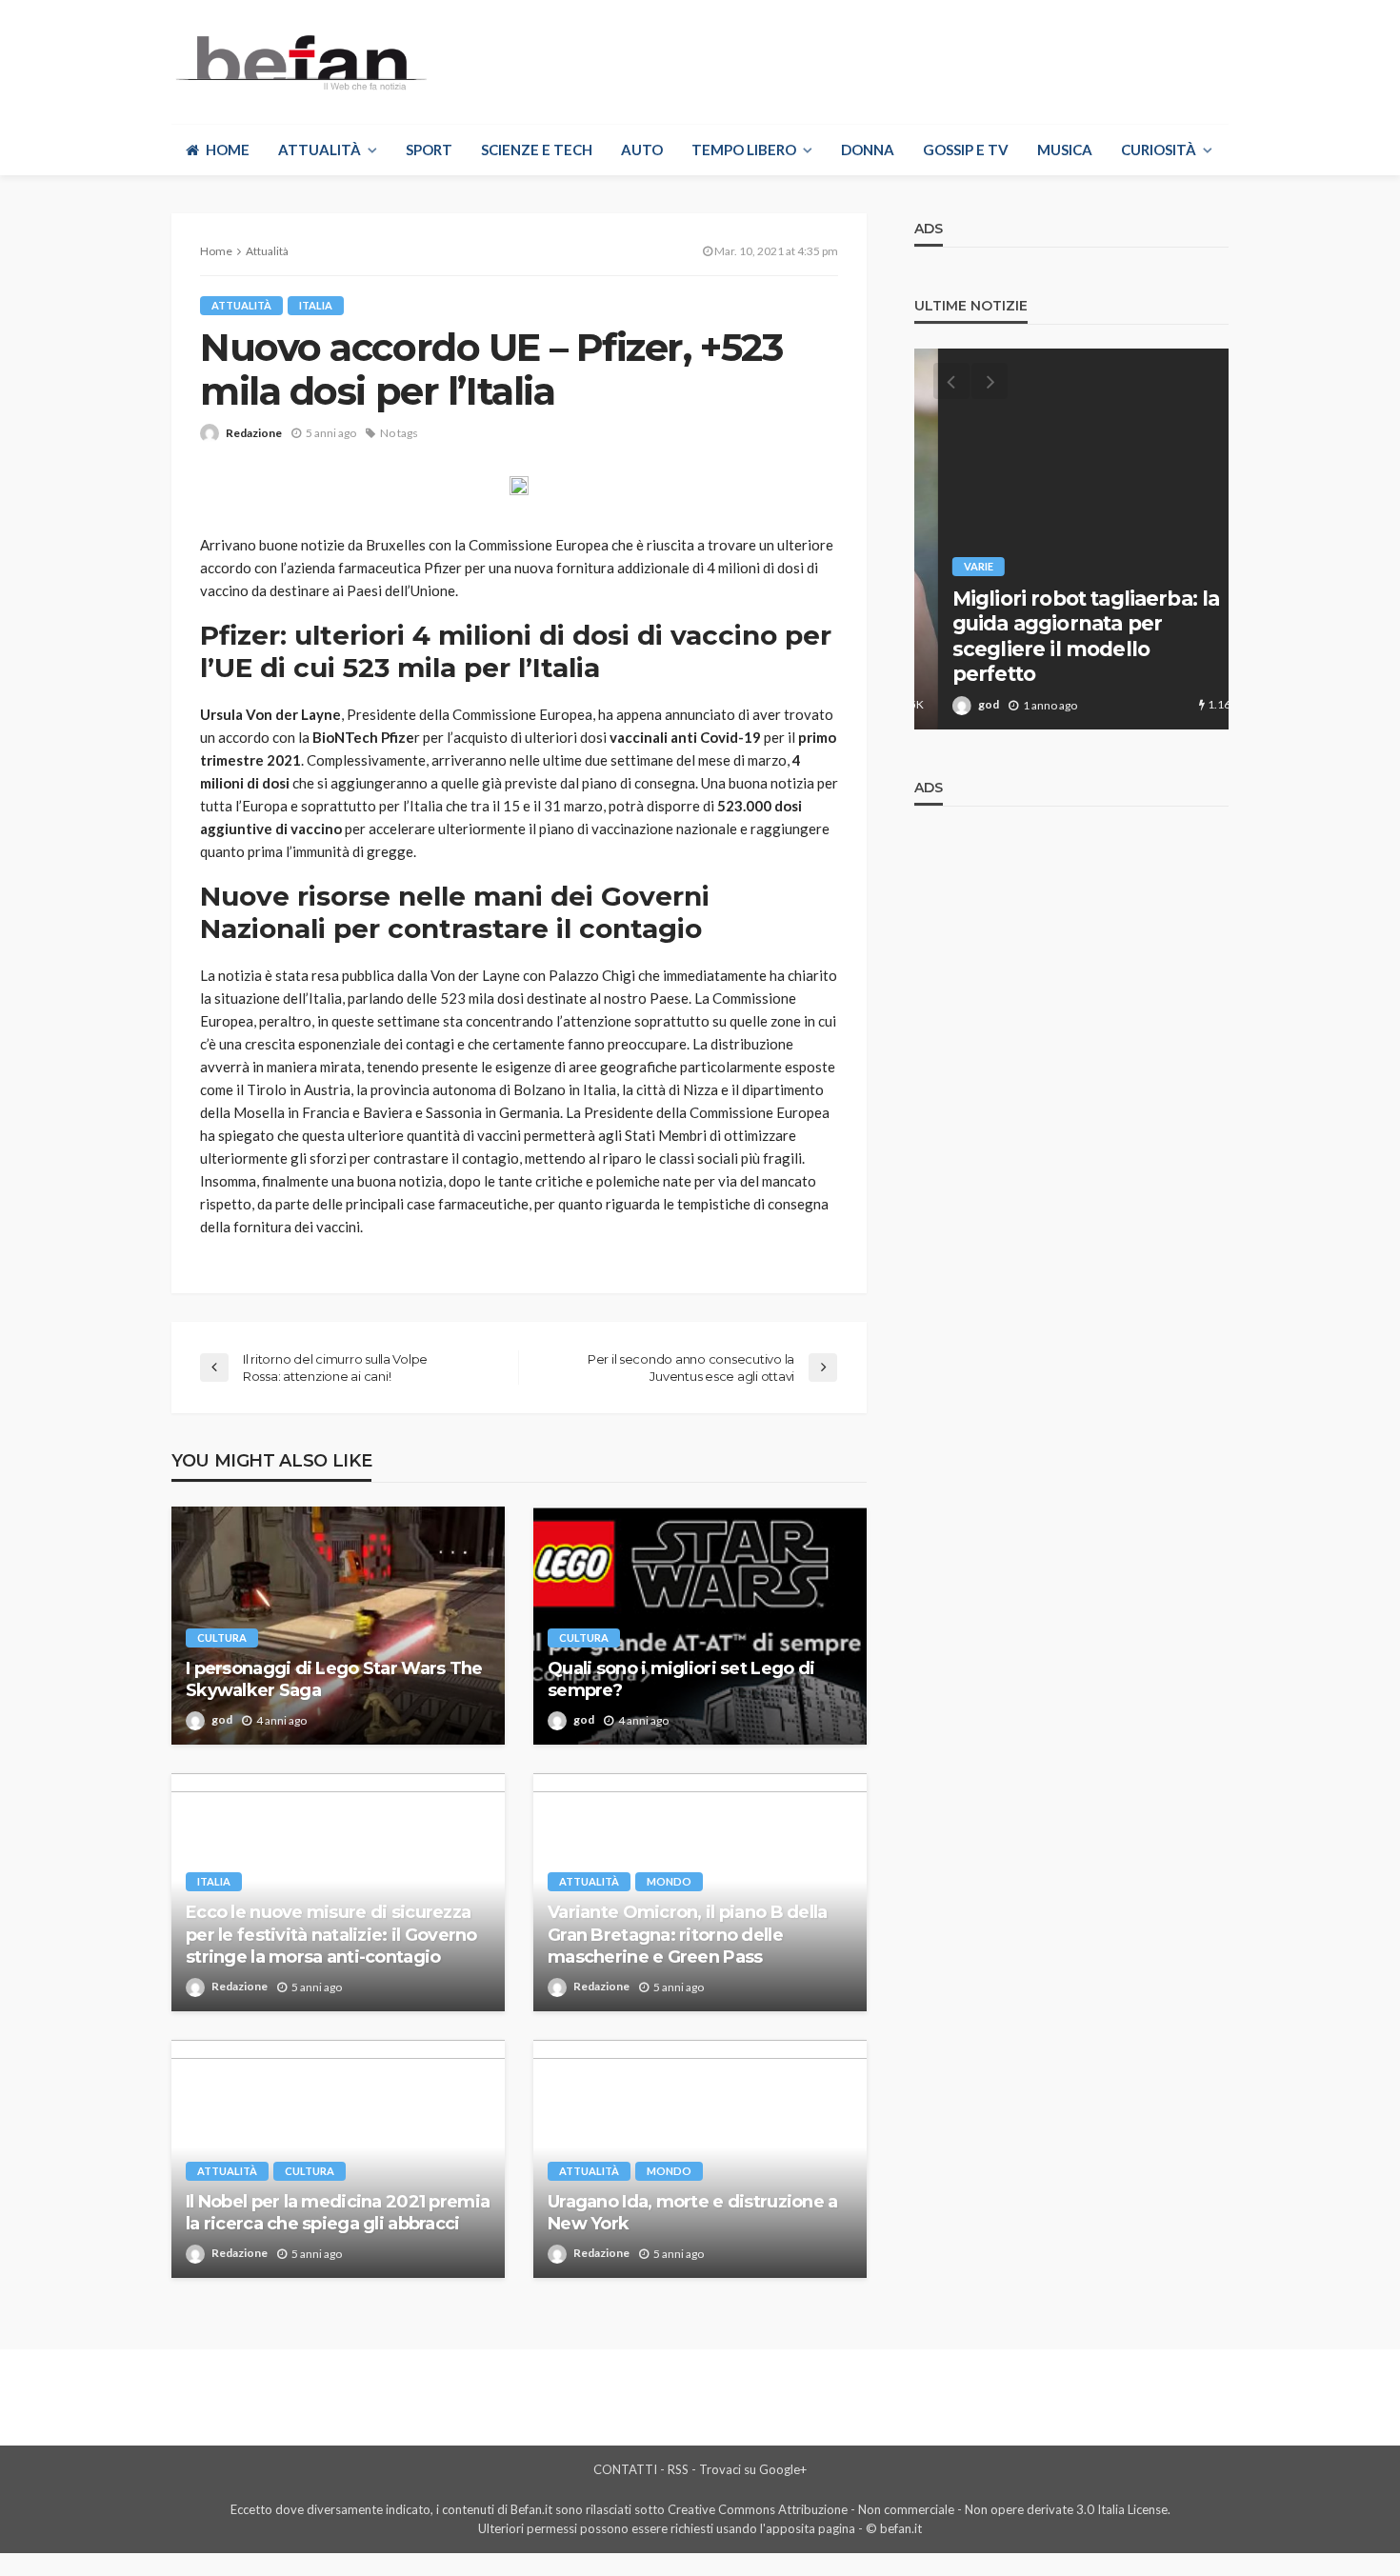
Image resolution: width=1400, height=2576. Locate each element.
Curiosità (1159, 150)
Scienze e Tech (537, 150)
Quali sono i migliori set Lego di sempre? (681, 1679)
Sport (429, 150)
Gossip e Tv (966, 150)
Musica (1065, 150)
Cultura (222, 1637)
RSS (678, 2469)
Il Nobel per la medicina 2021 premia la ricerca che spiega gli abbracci (338, 2213)
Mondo (669, 1881)
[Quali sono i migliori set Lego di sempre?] (700, 1626)
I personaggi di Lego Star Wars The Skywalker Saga (334, 1679)
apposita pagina (810, 2528)
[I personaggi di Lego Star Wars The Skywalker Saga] (338, 1626)
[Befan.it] (300, 62)
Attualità (320, 150)
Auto (642, 150)
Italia (316, 305)
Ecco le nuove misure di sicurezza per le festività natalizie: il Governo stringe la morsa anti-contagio (331, 1935)
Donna (868, 150)
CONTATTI (625, 2469)
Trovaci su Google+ (753, 2469)
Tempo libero (744, 150)
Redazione (254, 433)
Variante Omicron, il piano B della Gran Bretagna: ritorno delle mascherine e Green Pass (688, 1935)
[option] (1071, 539)
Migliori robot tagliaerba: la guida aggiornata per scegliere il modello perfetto (1062, 636)
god (222, 1719)
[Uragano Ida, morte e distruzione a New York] (700, 2159)
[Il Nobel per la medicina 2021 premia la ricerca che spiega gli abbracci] (338, 2159)
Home (228, 150)
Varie (955, 566)
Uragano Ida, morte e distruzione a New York (693, 2213)
